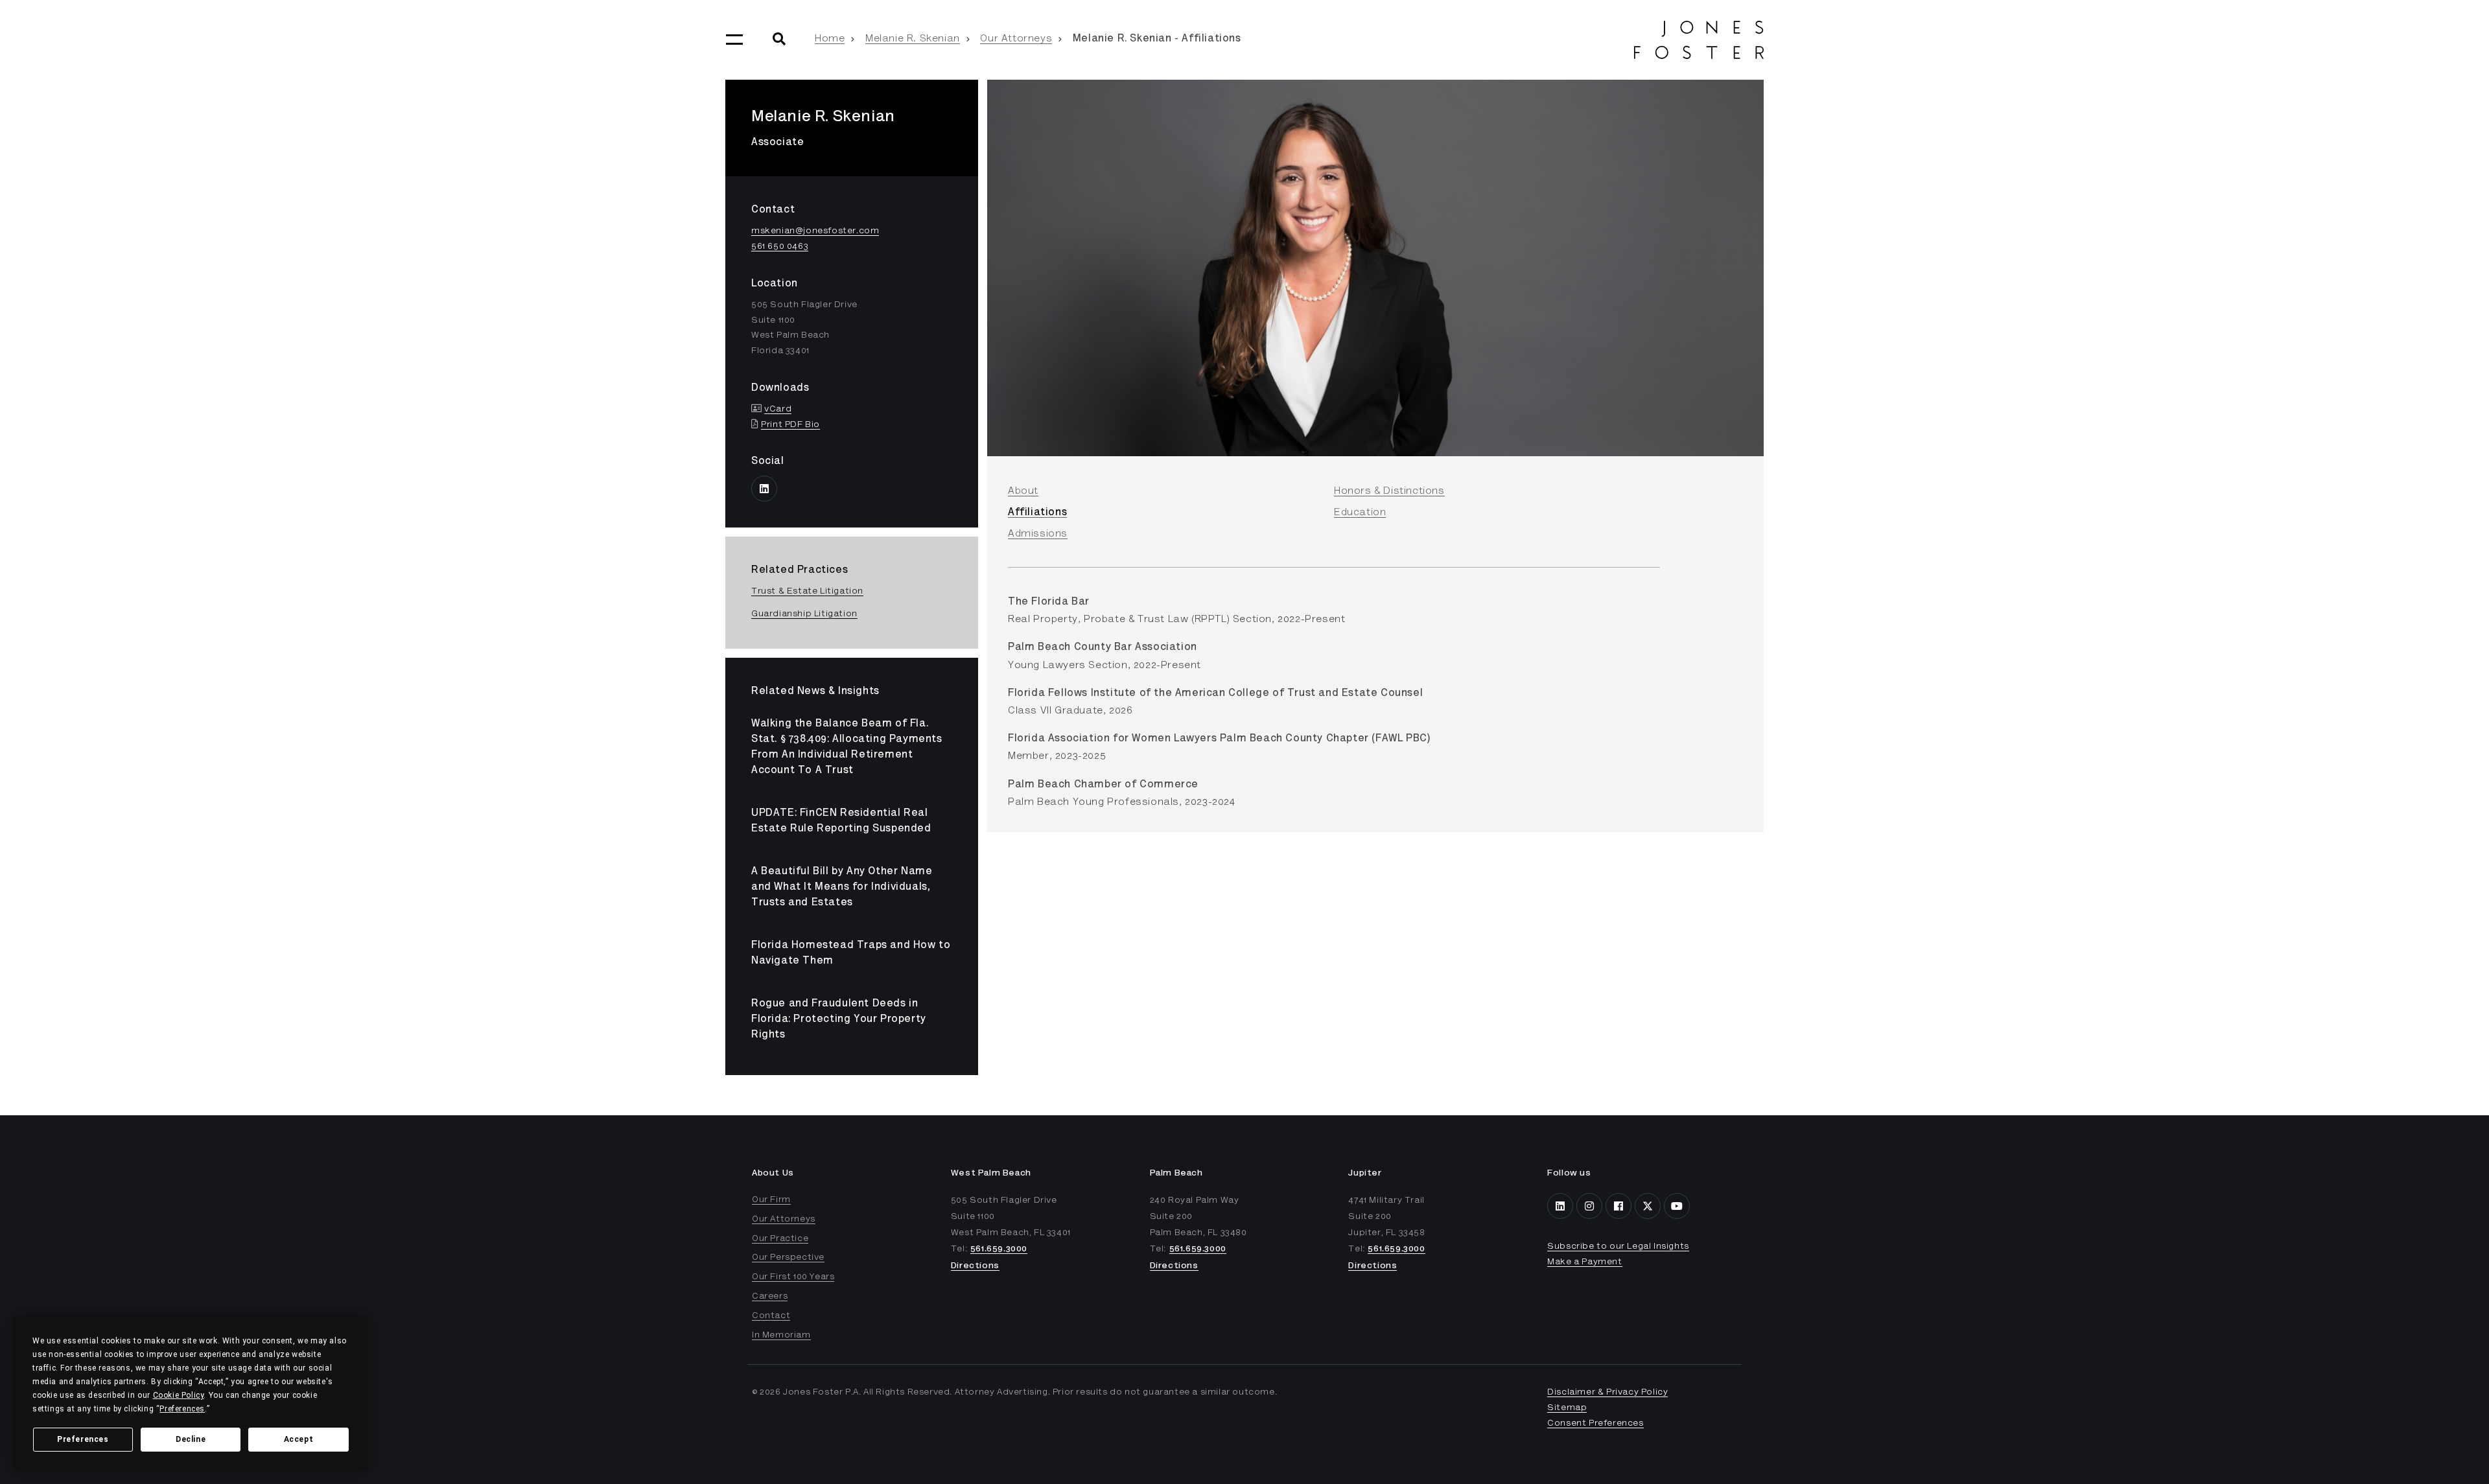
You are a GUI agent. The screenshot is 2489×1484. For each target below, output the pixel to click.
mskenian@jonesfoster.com (815, 231)
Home (830, 39)
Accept (299, 1439)
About (1023, 491)
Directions (975, 1266)
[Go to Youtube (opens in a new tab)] (1677, 1206)
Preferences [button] (182, 1409)
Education (1360, 513)
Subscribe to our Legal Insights (1618, 1247)
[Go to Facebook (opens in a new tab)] (1618, 1206)
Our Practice (780, 1239)
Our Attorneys (1016, 39)
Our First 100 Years (793, 1277)
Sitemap (1567, 1408)
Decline (191, 1439)
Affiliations (1037, 513)
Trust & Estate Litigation (807, 592)
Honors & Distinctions (1389, 491)
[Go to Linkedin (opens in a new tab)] (764, 489)
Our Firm (771, 1200)
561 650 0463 (780, 247)
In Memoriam (781, 1336)
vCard (778, 410)
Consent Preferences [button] (1595, 1424)
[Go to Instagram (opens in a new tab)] (1589, 1206)
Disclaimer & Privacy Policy (1607, 1393)
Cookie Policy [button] (179, 1395)
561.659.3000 (999, 1249)
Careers (770, 1297)
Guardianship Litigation (804, 614)
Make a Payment (1584, 1262)
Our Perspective (788, 1258)
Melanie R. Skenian (913, 39)
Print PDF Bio (790, 425)
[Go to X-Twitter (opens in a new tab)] (1648, 1206)
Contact (771, 1316)
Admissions (1038, 534)
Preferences (83, 1439)
